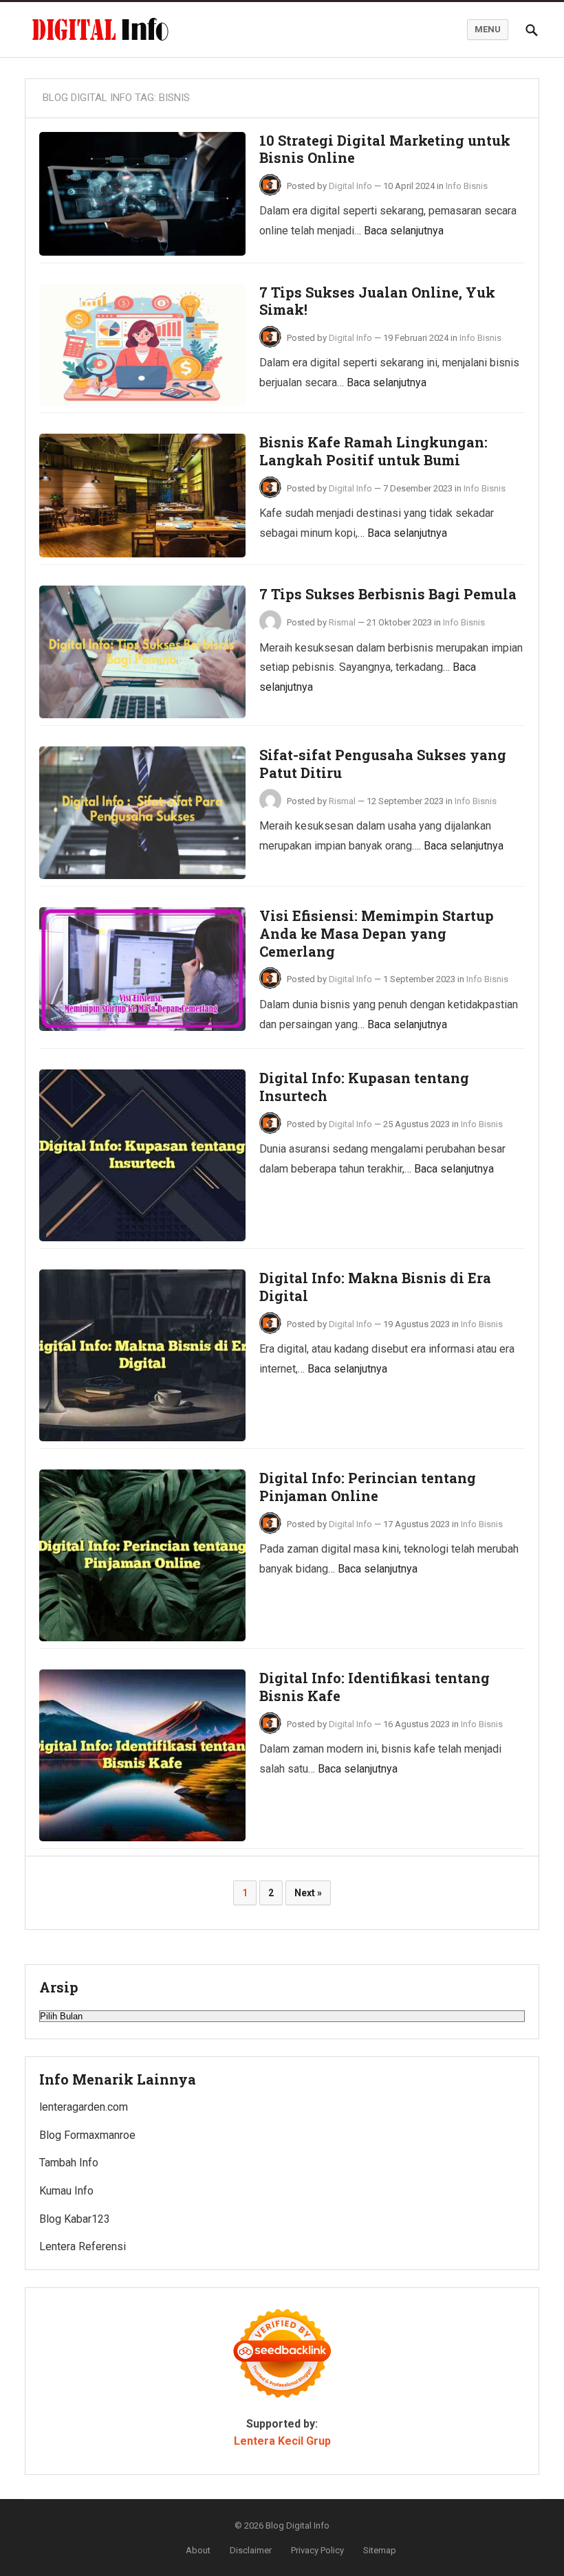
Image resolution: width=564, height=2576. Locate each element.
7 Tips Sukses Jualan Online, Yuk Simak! (377, 301)
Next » (308, 1893)
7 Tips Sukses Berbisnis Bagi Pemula (388, 594)
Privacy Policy (317, 2550)
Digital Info (350, 186)
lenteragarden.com (84, 2107)
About (198, 2550)
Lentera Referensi (83, 2246)
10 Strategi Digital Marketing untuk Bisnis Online (385, 149)
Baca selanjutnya (404, 231)
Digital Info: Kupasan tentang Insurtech (364, 1087)
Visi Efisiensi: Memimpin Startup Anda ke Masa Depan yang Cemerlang (377, 933)
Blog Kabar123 (75, 2219)
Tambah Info (69, 2163)
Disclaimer (251, 2550)
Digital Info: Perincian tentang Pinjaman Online (368, 1487)
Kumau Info (66, 2191)
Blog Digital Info (297, 2525)
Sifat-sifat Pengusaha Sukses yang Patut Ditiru (383, 764)
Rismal (342, 622)
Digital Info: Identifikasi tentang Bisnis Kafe (375, 1687)
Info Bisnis (467, 186)
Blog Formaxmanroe (87, 2135)
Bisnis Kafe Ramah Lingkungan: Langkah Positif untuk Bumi (373, 451)
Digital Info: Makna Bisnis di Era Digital (375, 1287)
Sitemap (380, 2550)
